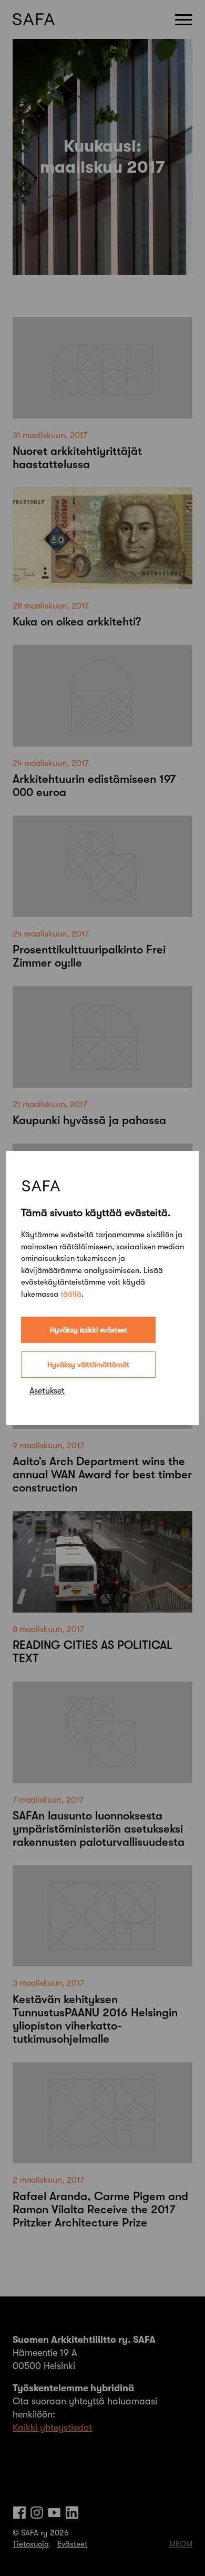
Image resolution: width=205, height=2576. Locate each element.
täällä (71, 1294)
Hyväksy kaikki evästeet (89, 1330)
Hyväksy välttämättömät (88, 1365)
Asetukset (47, 1391)
